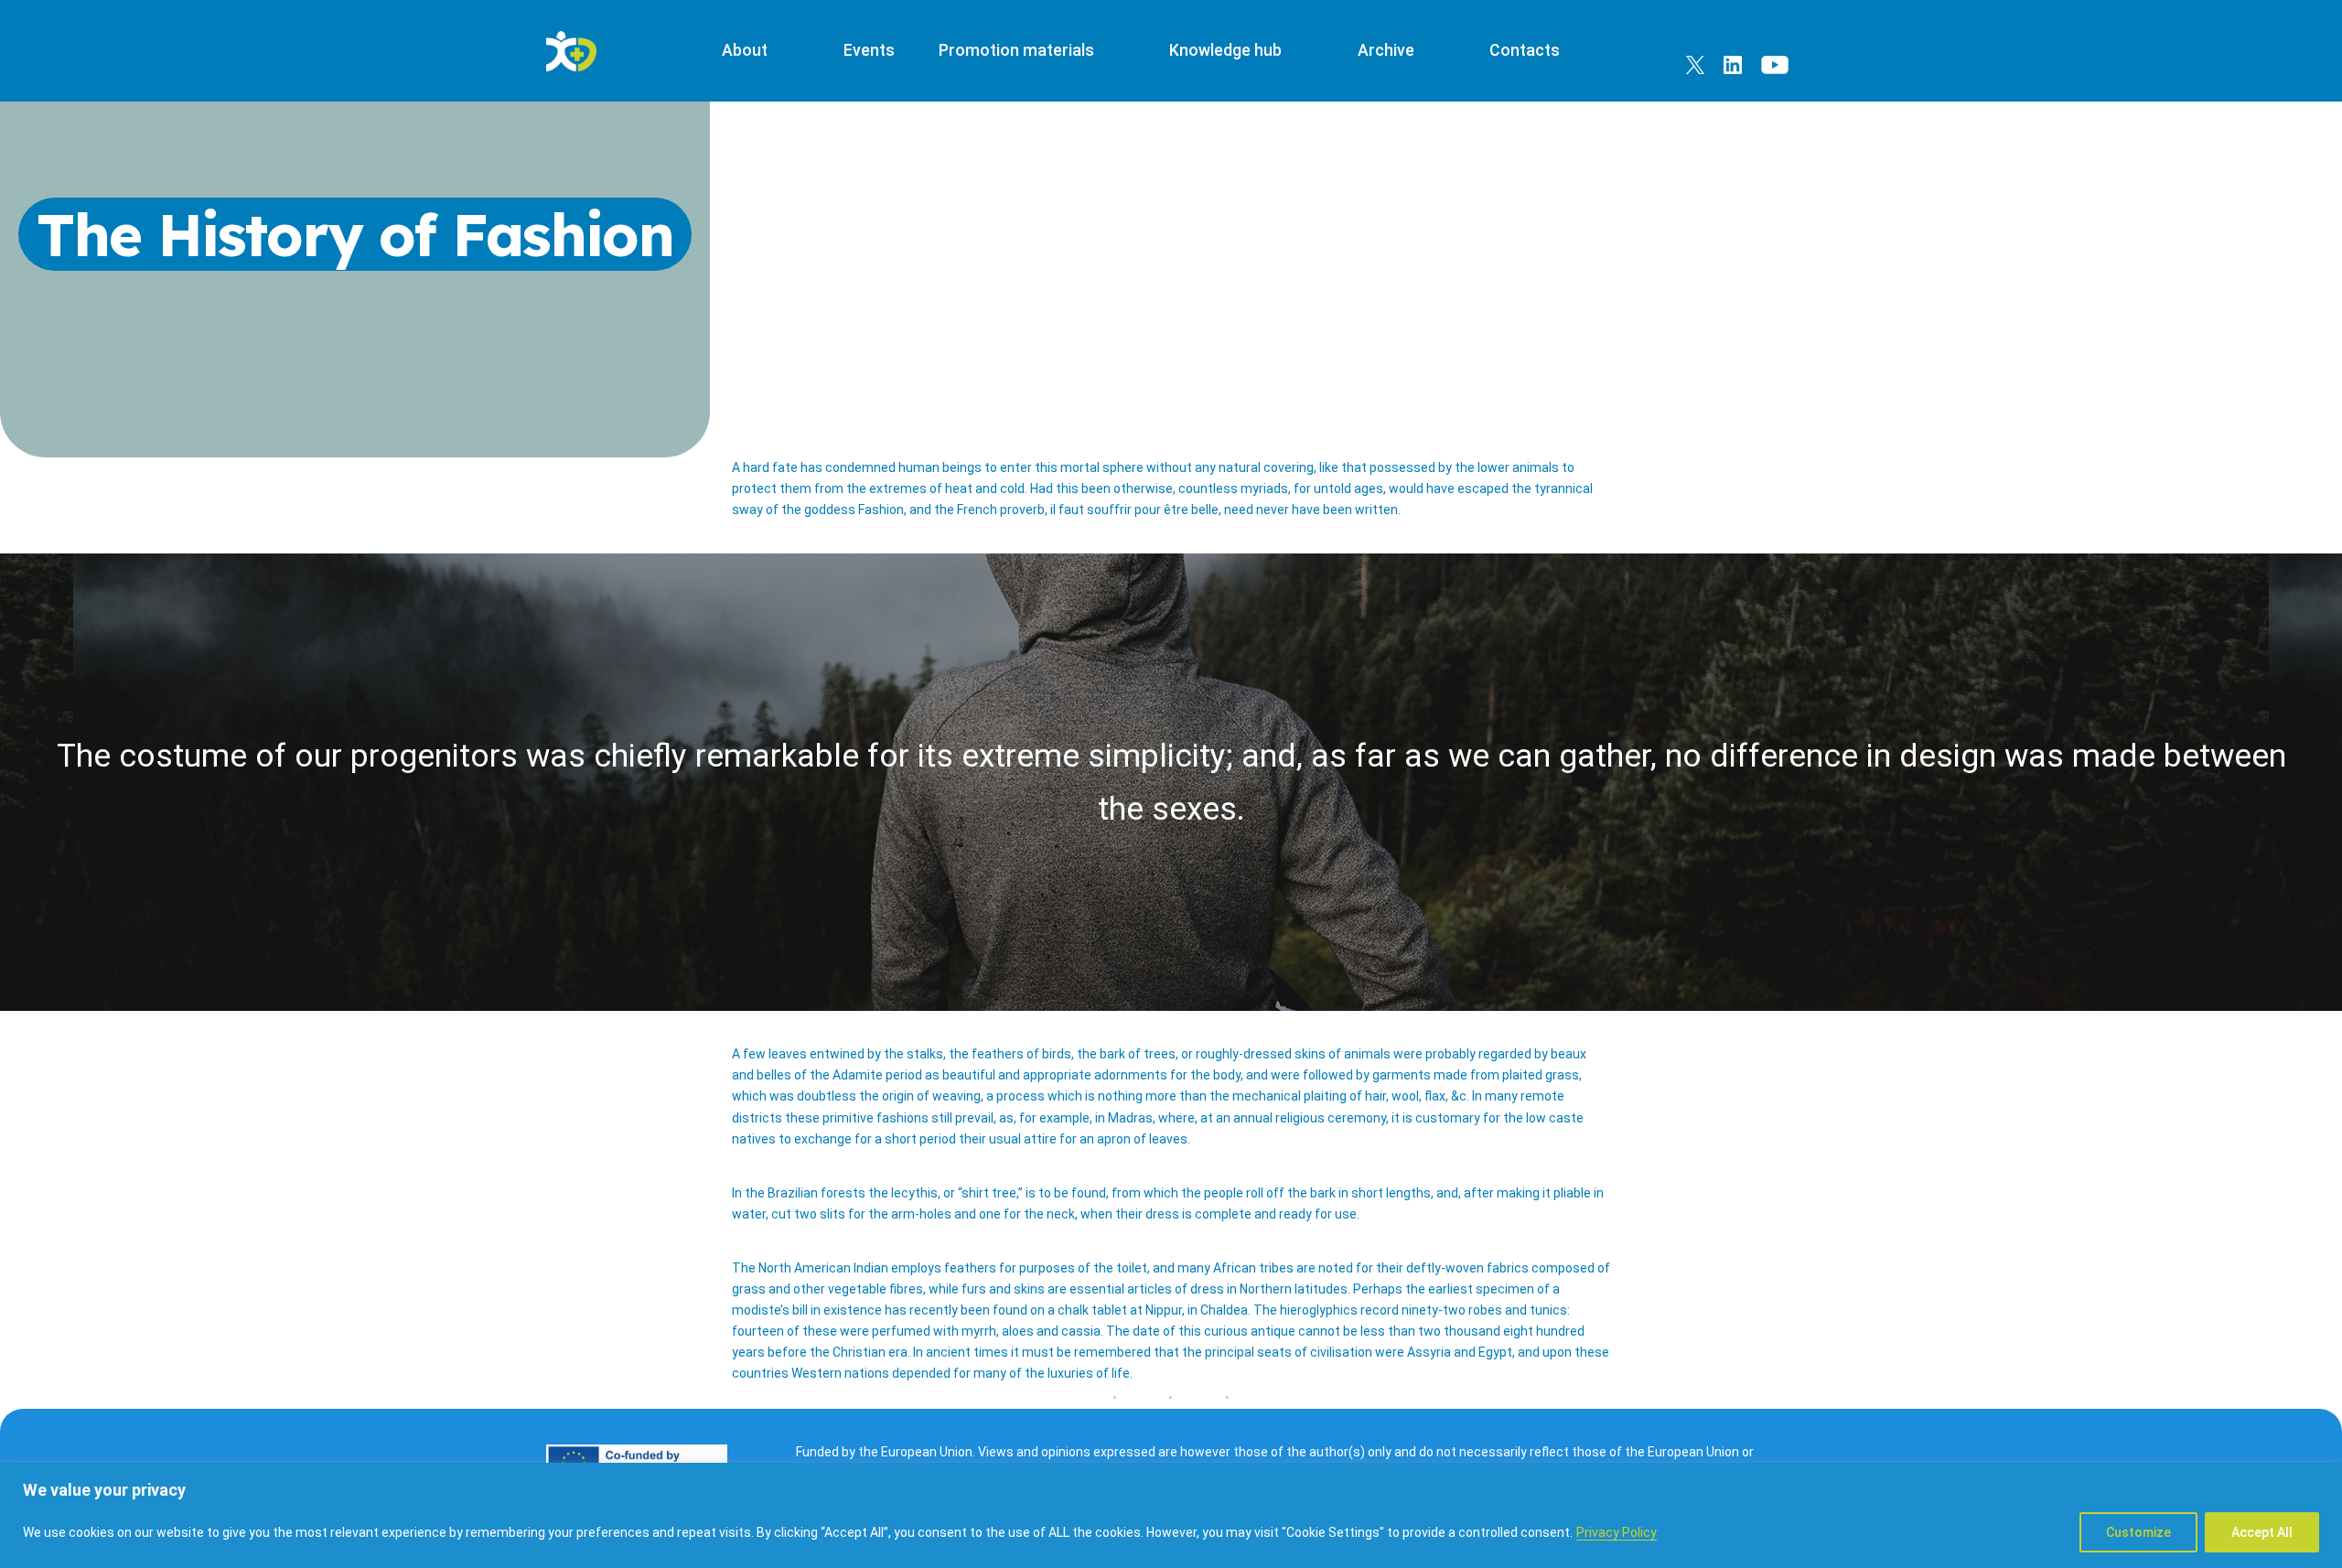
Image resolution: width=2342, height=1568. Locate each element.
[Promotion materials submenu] (1112, 51)
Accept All (2262, 1532)
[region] (1171, 1515)
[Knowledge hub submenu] (1300, 51)
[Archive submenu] (1432, 51)
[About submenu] (786, 51)
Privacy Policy (1617, 1532)
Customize (2138, 1532)
